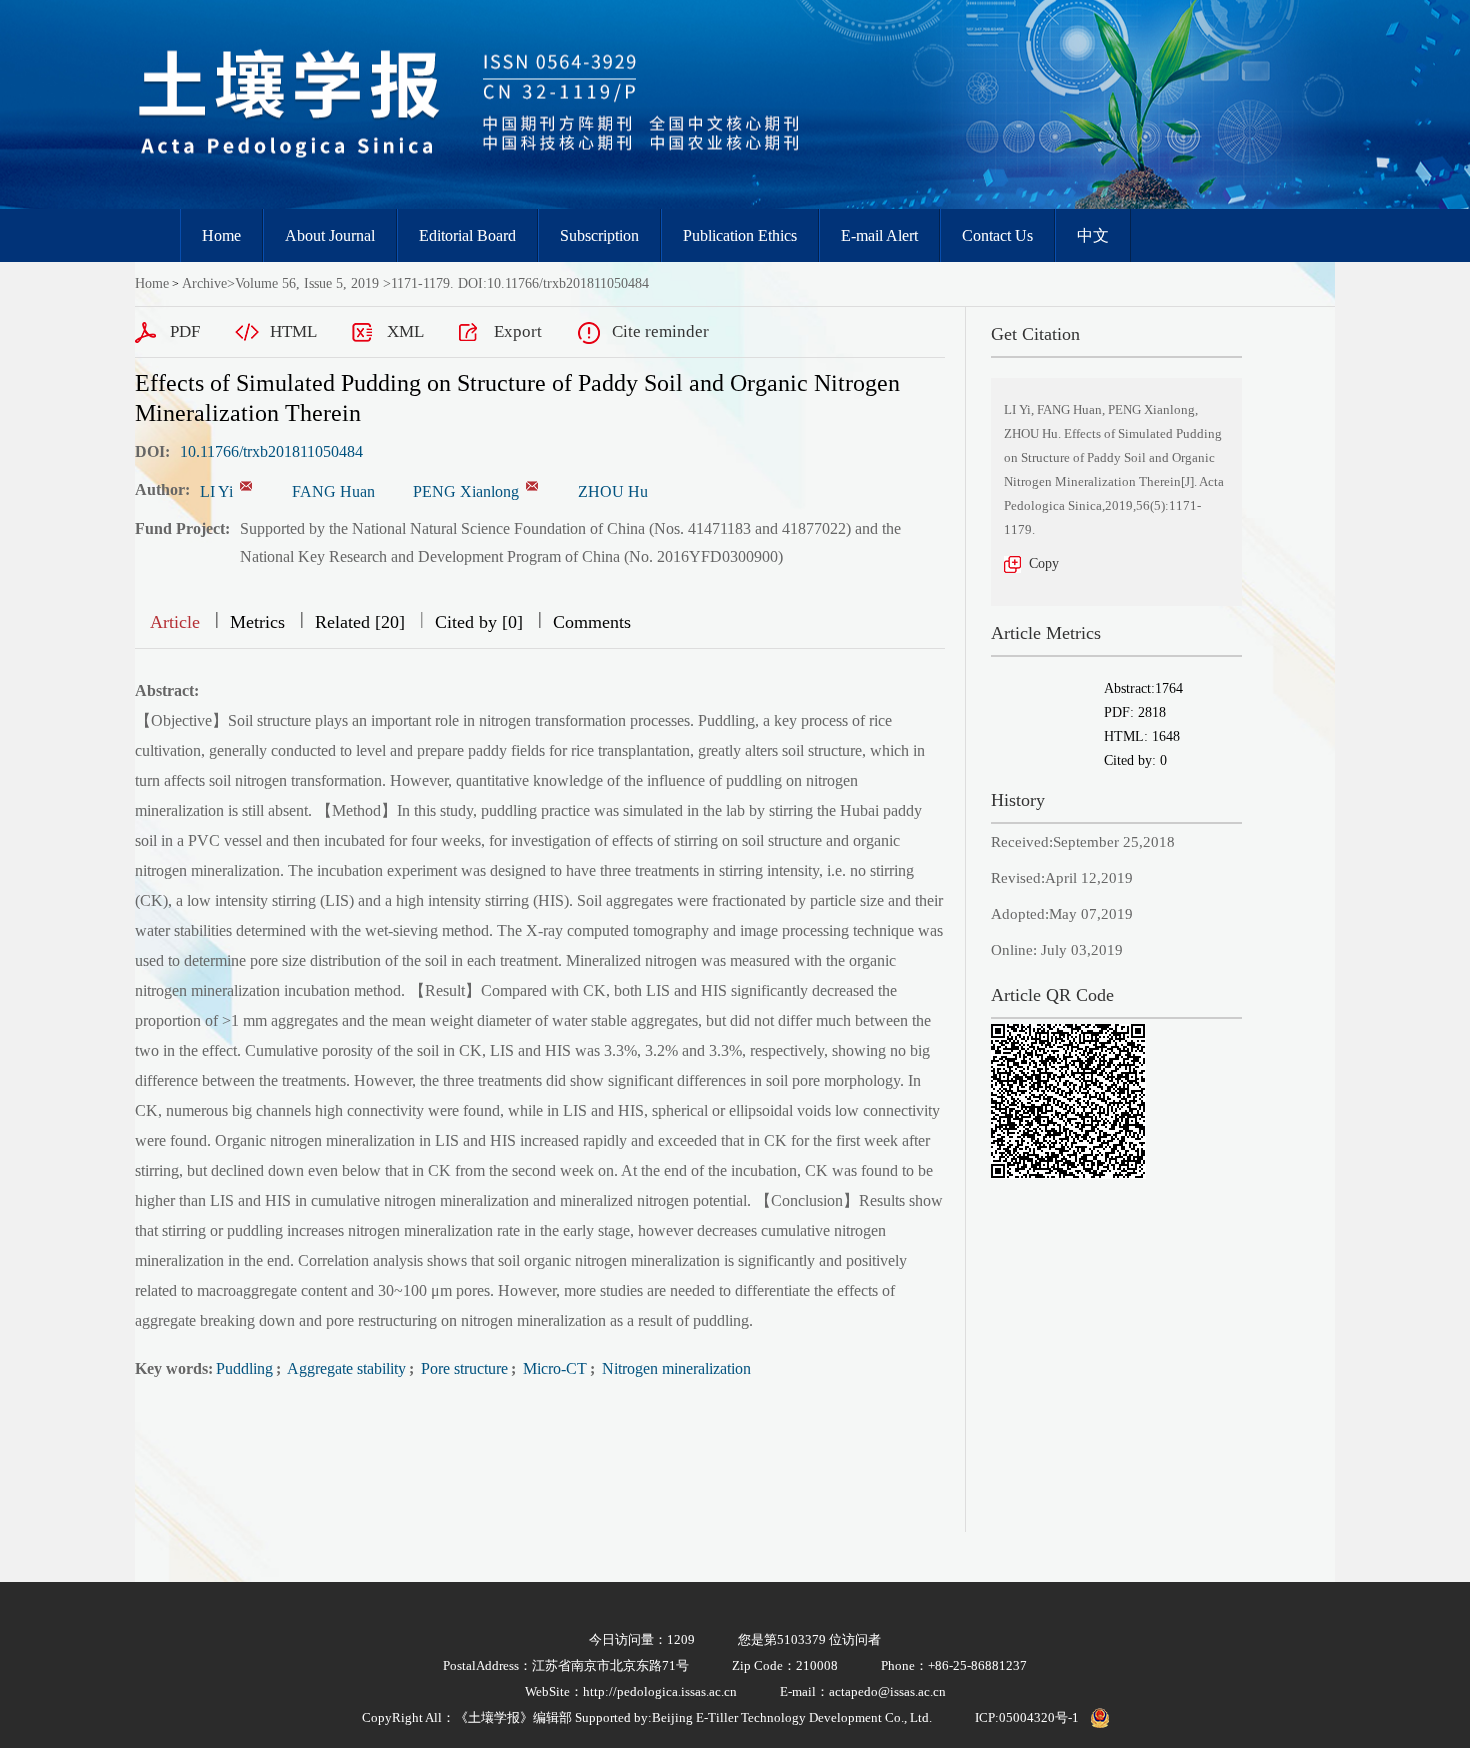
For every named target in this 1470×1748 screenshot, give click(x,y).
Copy (1044, 563)
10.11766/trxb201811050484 (271, 451)
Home (221, 235)
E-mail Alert (879, 235)
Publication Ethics (740, 235)
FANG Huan (333, 491)
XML (405, 331)
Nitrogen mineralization (674, 1368)
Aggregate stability (345, 1368)
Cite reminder (660, 331)
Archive (204, 283)
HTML (293, 331)
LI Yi (216, 491)
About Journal (330, 235)
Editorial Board (467, 235)
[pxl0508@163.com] (532, 486)
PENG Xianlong (466, 491)
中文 (1093, 235)
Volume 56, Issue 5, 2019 (307, 283)
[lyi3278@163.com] (246, 486)
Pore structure (462, 1368)
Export (518, 331)
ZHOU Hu (613, 491)
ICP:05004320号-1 (1027, 1717)
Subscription (599, 235)
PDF (185, 331)
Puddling (244, 1368)
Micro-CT (553, 1368)
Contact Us (997, 235)
